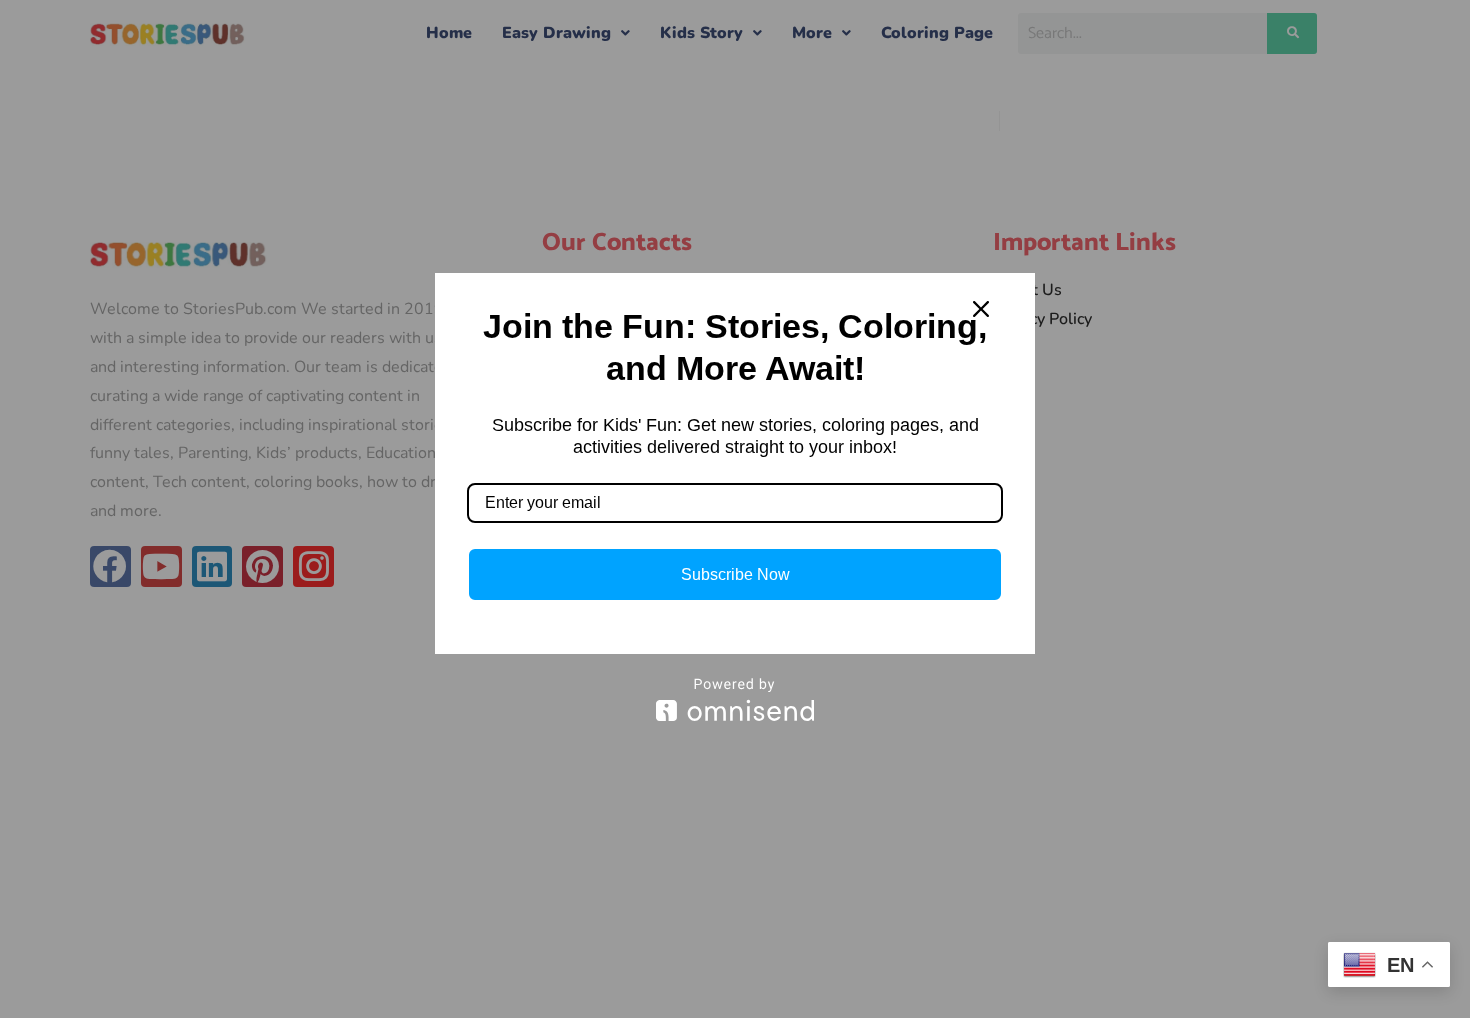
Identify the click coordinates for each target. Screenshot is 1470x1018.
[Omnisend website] (735, 699)
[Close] (981, 309)
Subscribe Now (735, 574)
